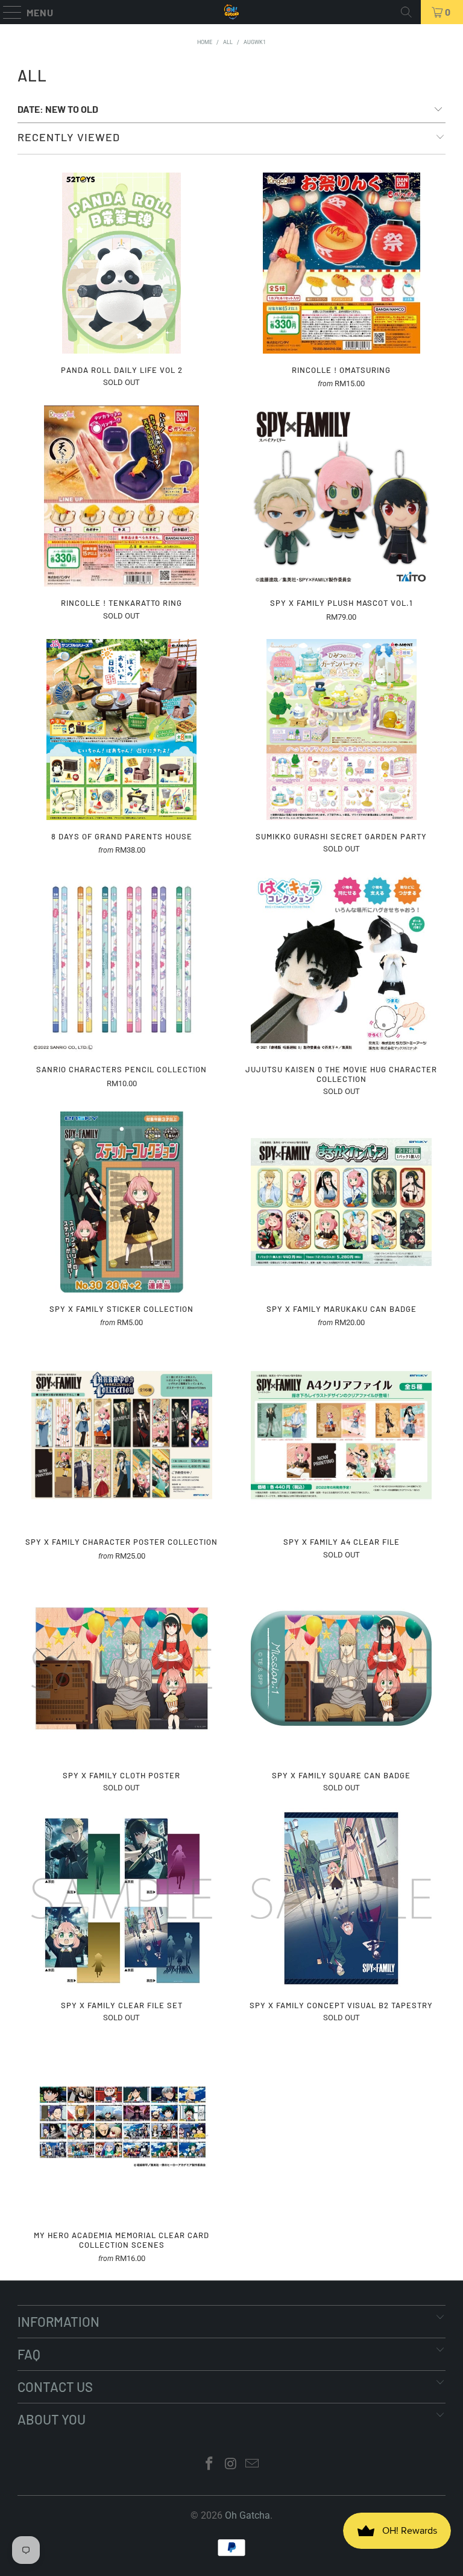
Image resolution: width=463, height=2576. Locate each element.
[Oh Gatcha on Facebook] (209, 2465)
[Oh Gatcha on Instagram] (231, 2465)
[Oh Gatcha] (231, 12)
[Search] (406, 12)
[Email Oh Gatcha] (253, 2465)
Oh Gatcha (247, 2515)
